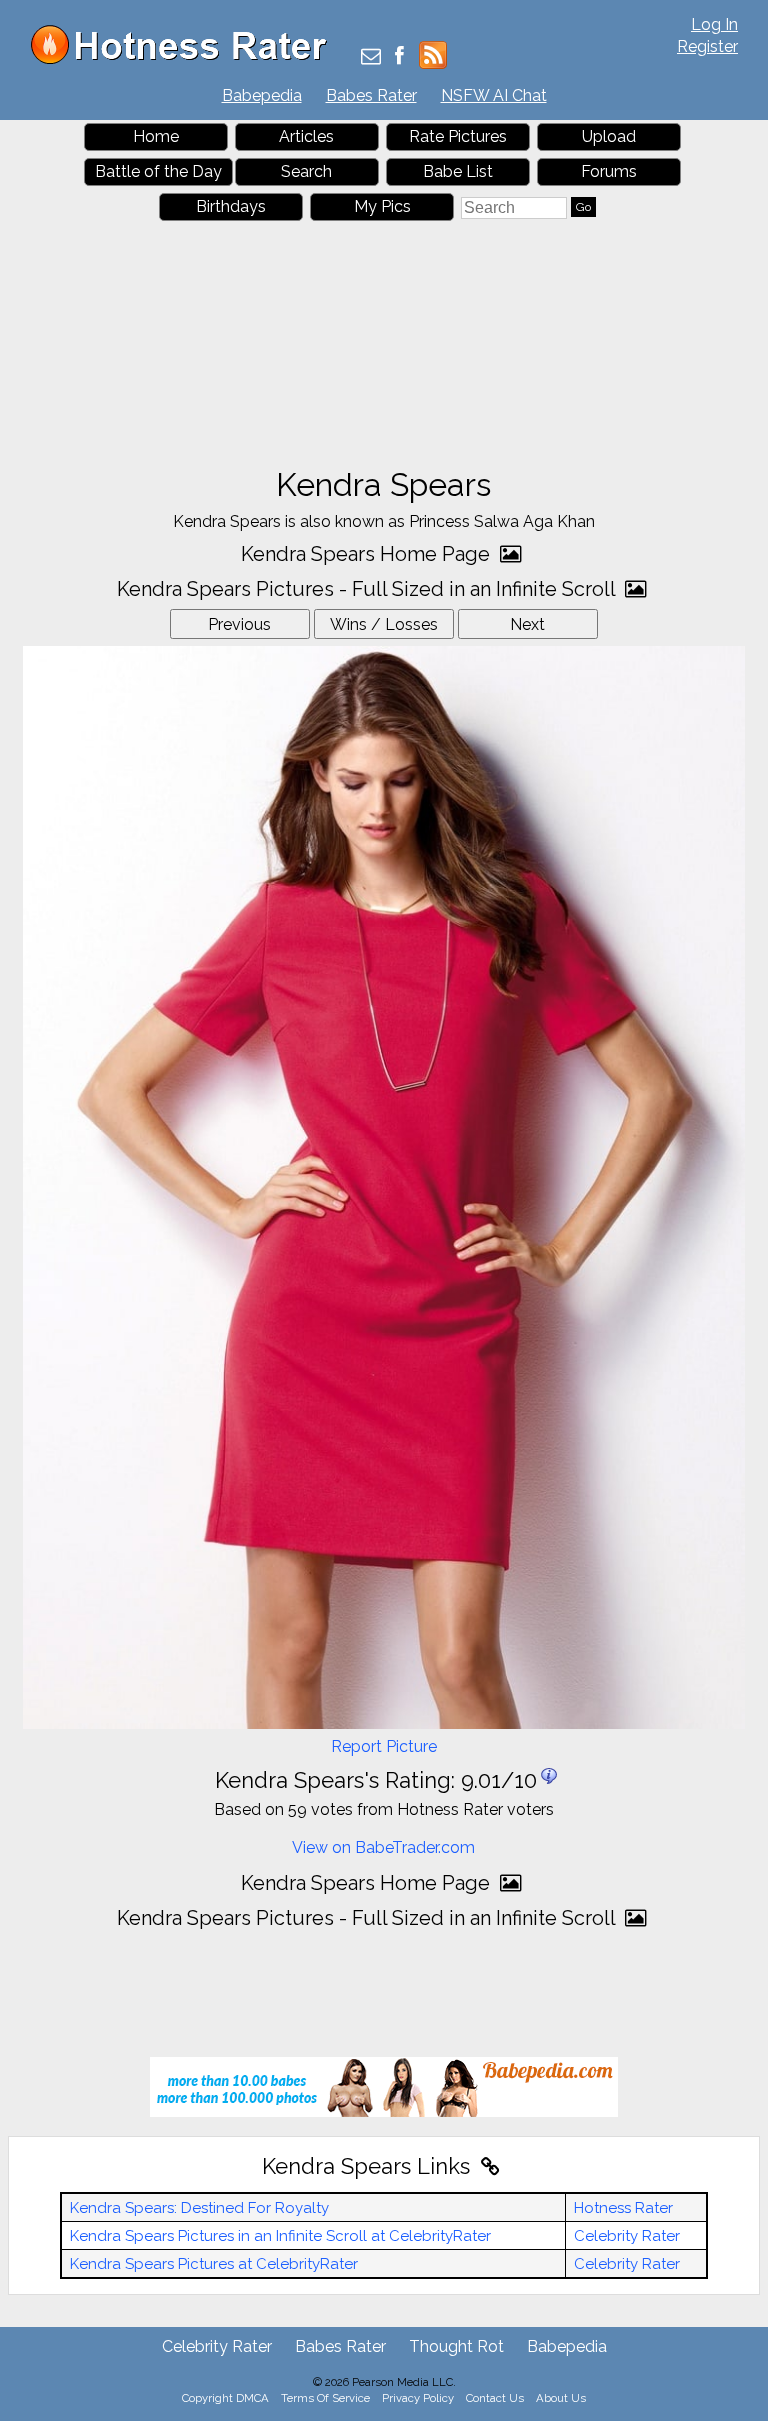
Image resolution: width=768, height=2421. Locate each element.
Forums (609, 171)
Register (707, 46)
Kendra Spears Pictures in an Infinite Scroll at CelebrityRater (280, 2236)
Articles (306, 136)
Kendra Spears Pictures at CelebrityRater (214, 2264)
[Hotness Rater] (186, 59)
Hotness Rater (623, 2208)
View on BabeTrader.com (383, 1847)
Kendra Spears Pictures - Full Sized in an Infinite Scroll (368, 589)
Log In (714, 24)
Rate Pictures (458, 136)
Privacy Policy (418, 2398)
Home (156, 136)
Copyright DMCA (225, 2398)
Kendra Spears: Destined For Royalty (199, 2208)
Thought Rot (456, 2346)
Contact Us (495, 2398)
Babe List (458, 171)
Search (306, 171)
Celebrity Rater (627, 2236)
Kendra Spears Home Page (368, 554)
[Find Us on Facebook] (399, 57)
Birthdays (231, 206)
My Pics (382, 206)
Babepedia (262, 95)
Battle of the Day (158, 171)
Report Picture (384, 1746)
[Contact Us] (371, 57)
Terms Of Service (325, 2398)
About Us (561, 2398)
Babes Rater (371, 95)
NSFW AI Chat (494, 95)
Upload (609, 136)
